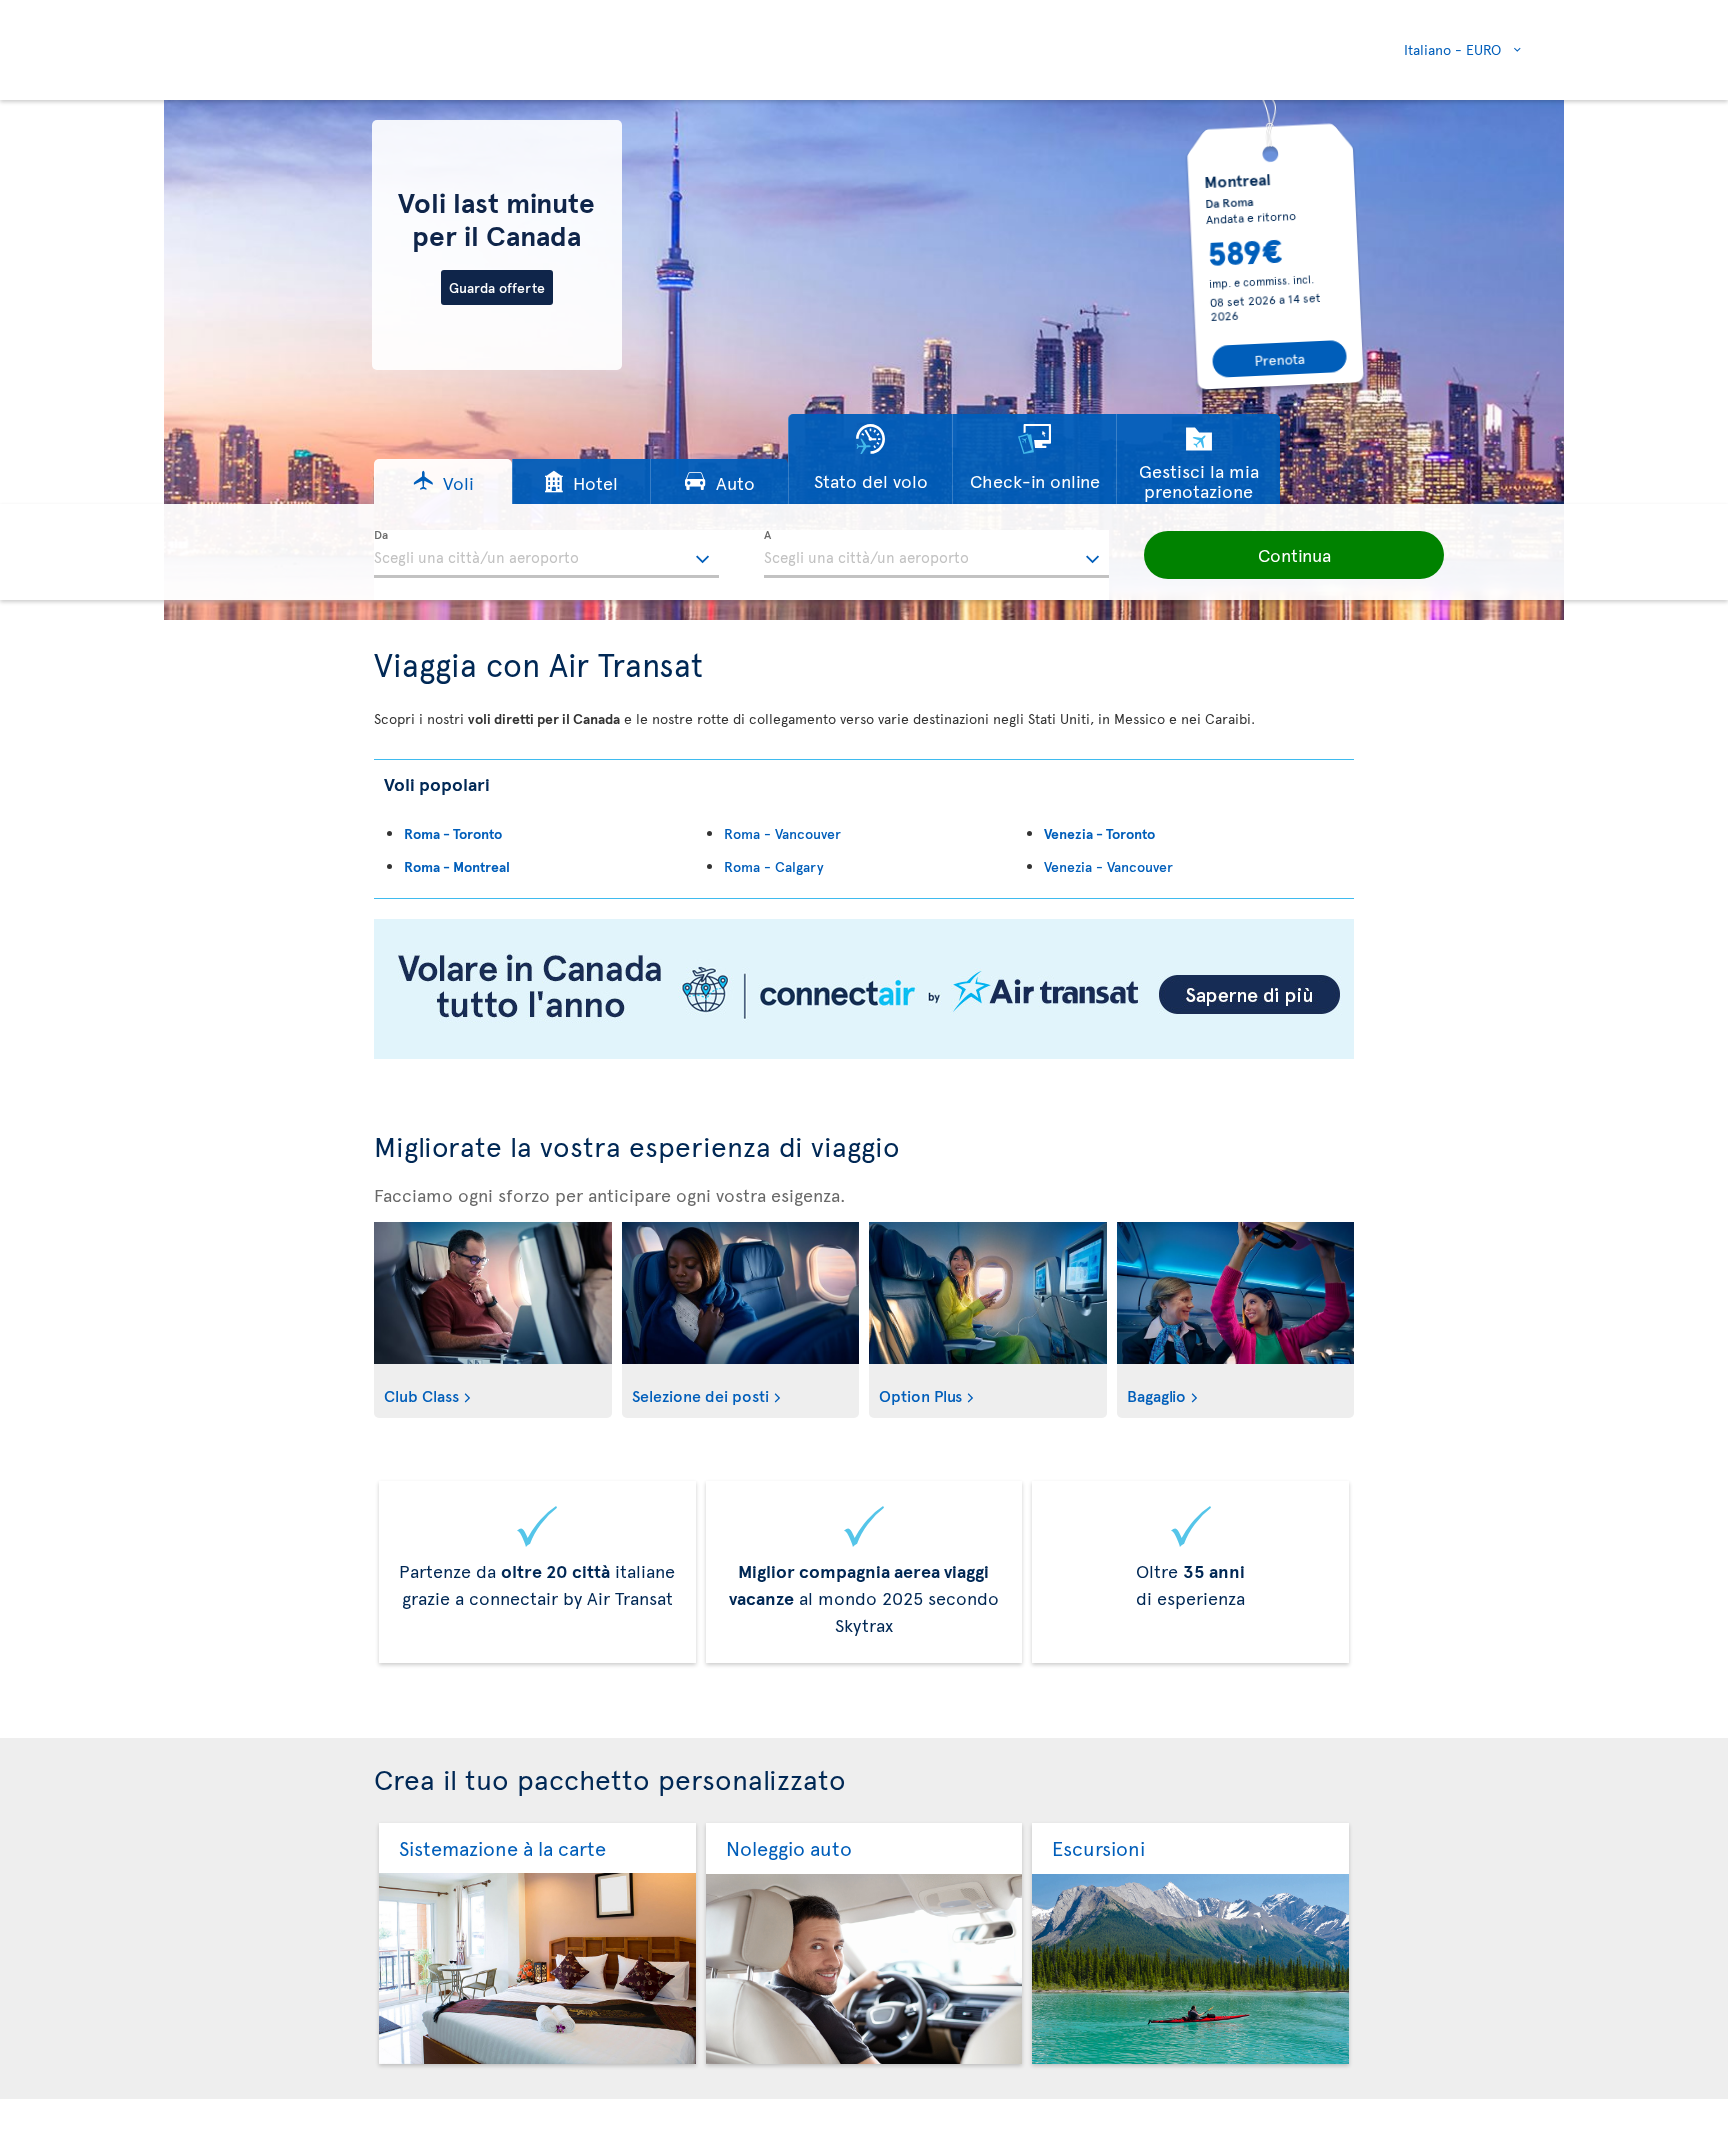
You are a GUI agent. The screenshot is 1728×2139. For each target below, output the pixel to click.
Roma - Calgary (774, 866)
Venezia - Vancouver (1108, 866)
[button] (443, 481)
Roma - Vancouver (782, 833)
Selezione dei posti (700, 1395)
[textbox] (546, 554)
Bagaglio (1156, 1395)
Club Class (421, 1395)
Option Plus (920, 1395)
